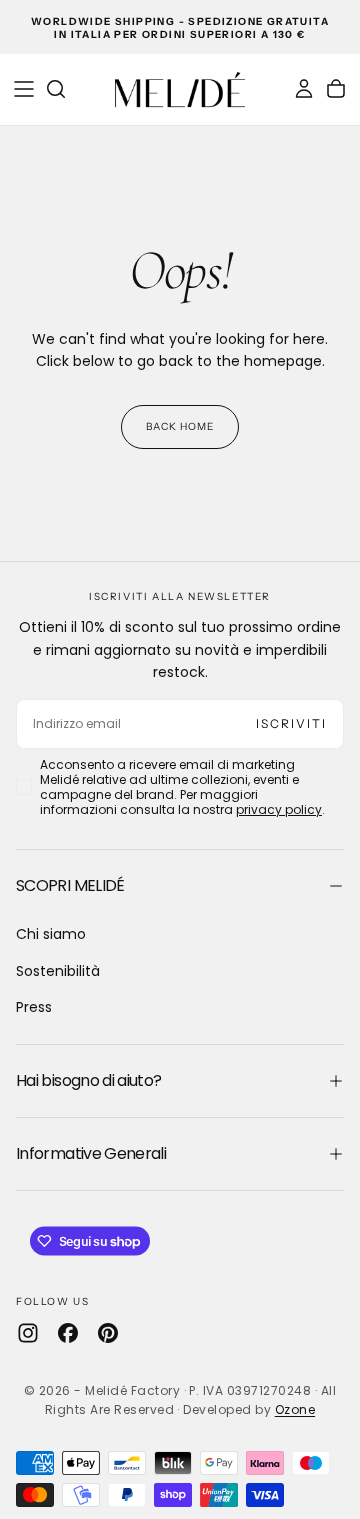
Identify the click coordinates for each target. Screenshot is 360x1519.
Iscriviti (291, 723)
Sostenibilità (58, 971)
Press (34, 1007)
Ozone (295, 1409)
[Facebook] (68, 1333)
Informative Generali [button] (91, 1153)
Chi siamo (51, 934)
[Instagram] (28, 1333)
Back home (180, 426)
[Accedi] (304, 89)
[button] (24, 89)
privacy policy (279, 809)
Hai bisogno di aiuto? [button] (89, 1080)
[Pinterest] (108, 1333)
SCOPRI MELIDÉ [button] (70, 885)
